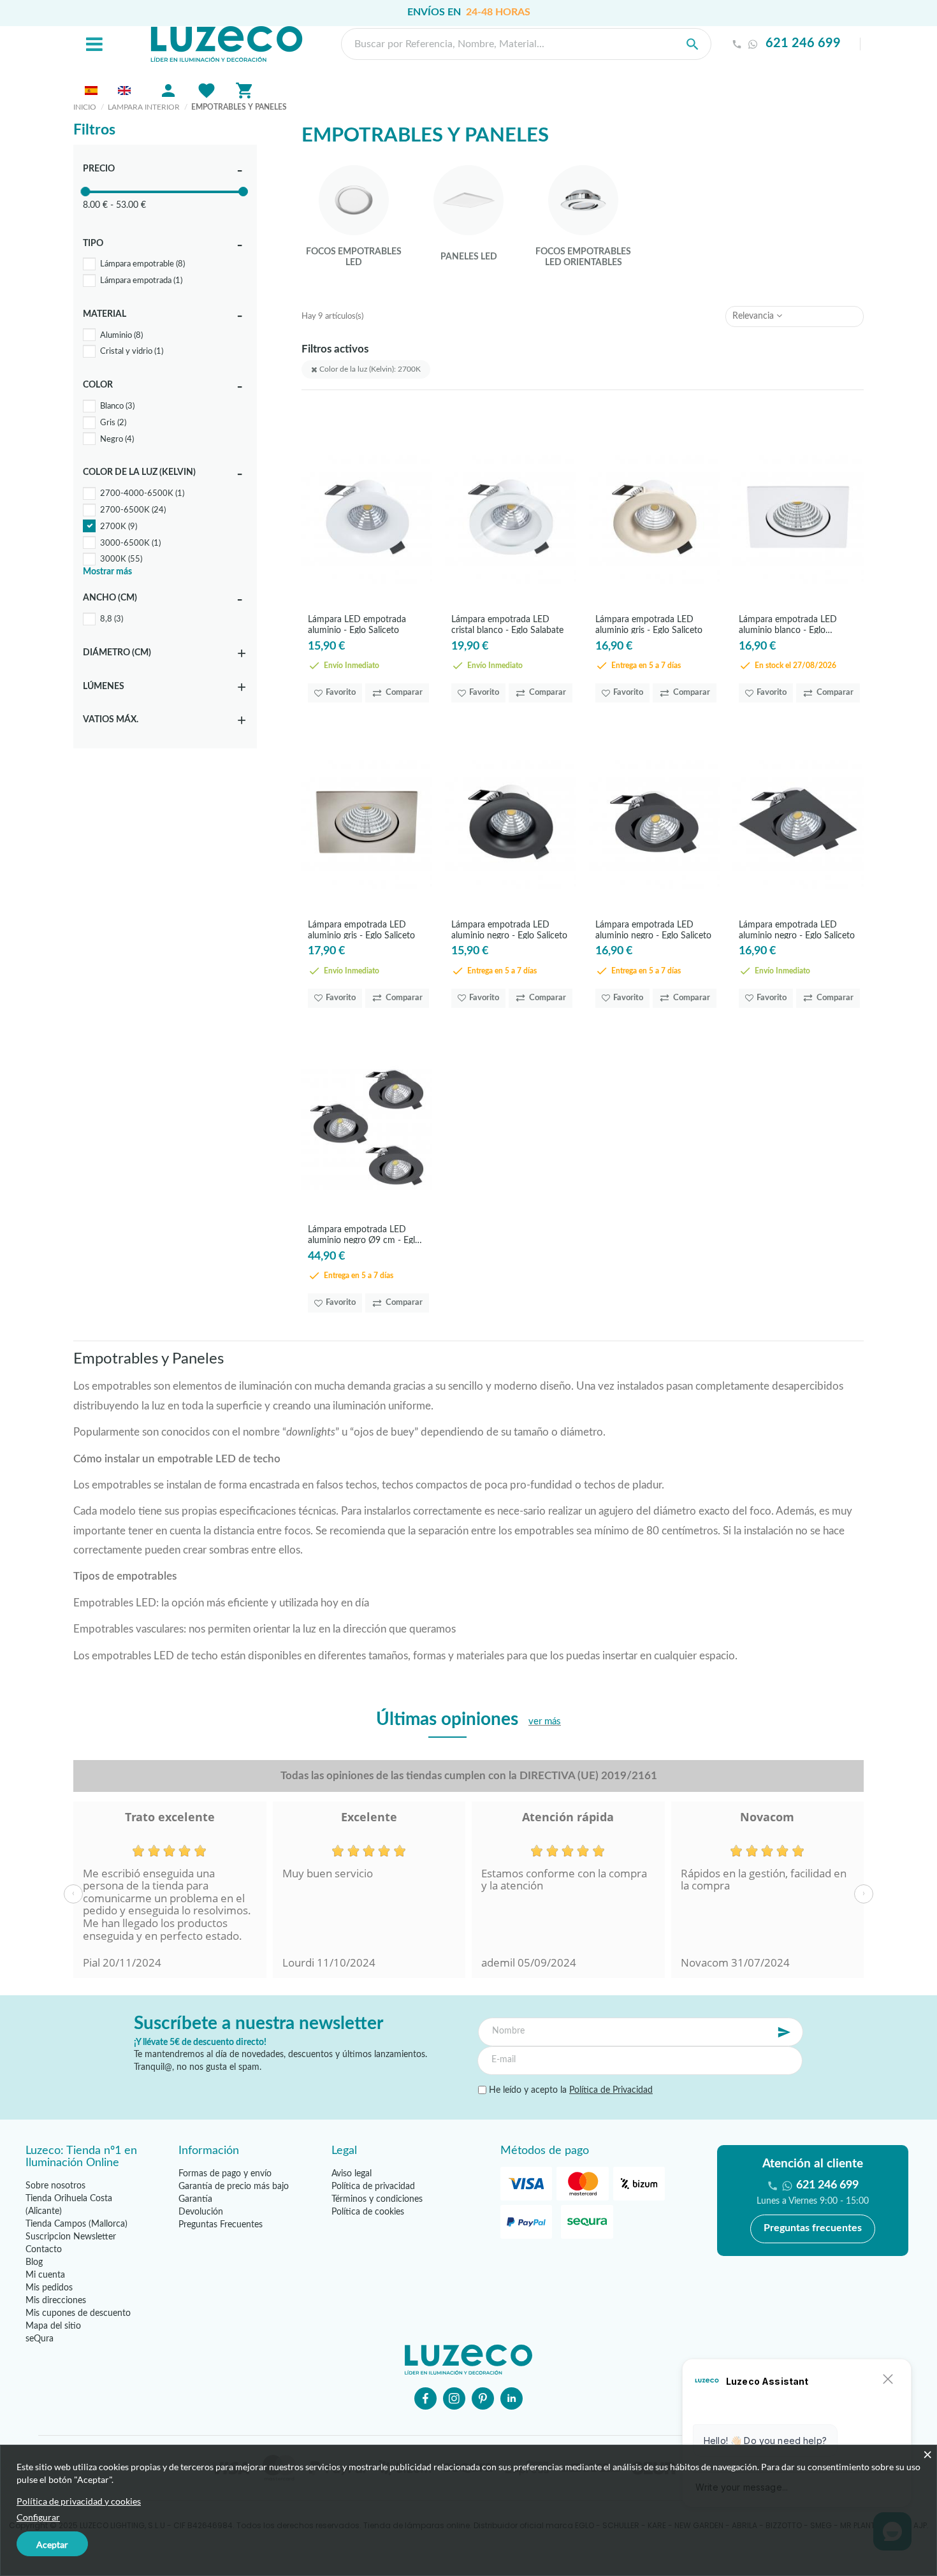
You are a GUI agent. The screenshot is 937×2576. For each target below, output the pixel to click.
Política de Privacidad (611, 2090)
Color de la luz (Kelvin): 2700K (369, 369)
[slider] (85, 192)
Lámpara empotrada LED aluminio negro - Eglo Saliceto (509, 930)
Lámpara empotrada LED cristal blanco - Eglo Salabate (507, 624)
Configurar (38, 2517)
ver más (545, 1721)
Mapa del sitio (53, 2326)
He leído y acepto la (570, 2090)
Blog (34, 2262)
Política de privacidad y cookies (79, 2501)
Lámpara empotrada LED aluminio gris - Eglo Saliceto (649, 624)
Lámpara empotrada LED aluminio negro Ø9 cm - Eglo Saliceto (364, 1234)
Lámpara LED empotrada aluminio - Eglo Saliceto (357, 624)
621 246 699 (803, 44)
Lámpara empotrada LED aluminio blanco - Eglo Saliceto (788, 624)
